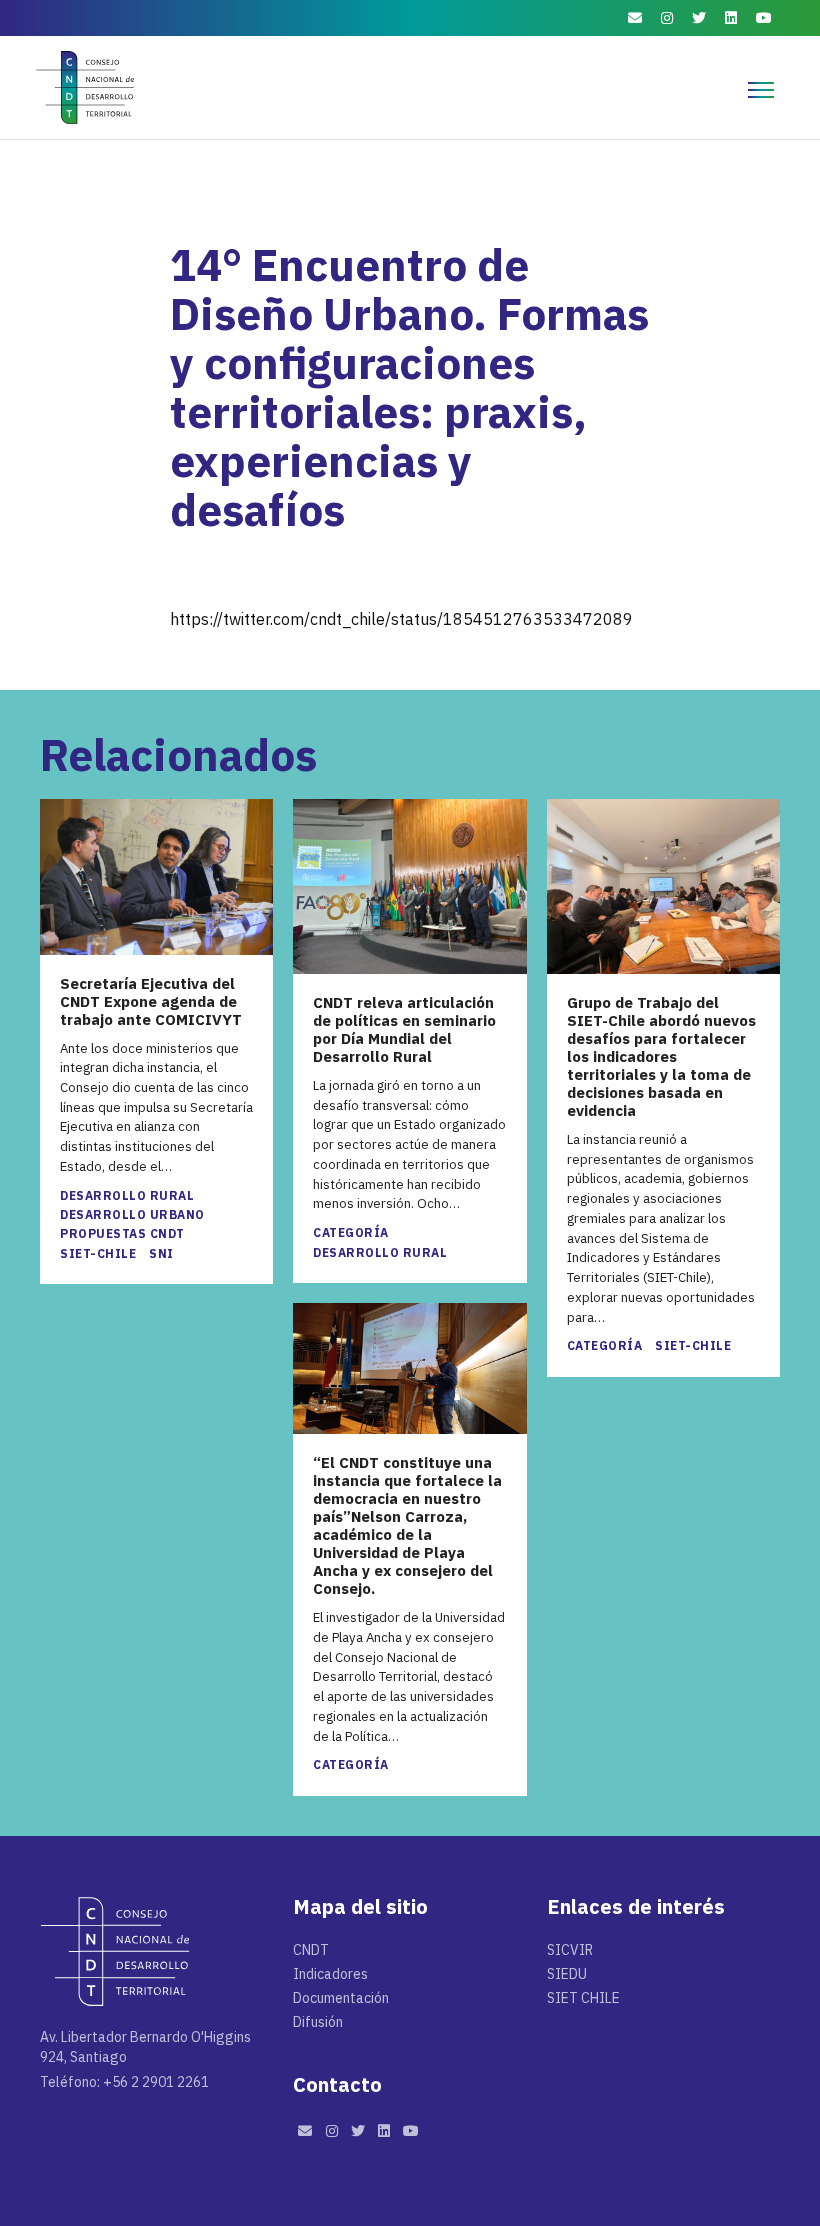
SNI (161, 1253)
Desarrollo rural (127, 1195)
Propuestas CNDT (122, 1233)
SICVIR (570, 1950)
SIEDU (567, 1974)
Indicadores (330, 1974)
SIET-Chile (98, 1253)
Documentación (341, 1998)
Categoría (351, 1232)
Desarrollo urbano (132, 1214)
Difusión (318, 2022)
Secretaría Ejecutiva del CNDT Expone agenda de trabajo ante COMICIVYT (151, 1002)
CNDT (311, 1950)
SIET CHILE (583, 1998)
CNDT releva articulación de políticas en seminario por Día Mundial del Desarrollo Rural (404, 1030)
